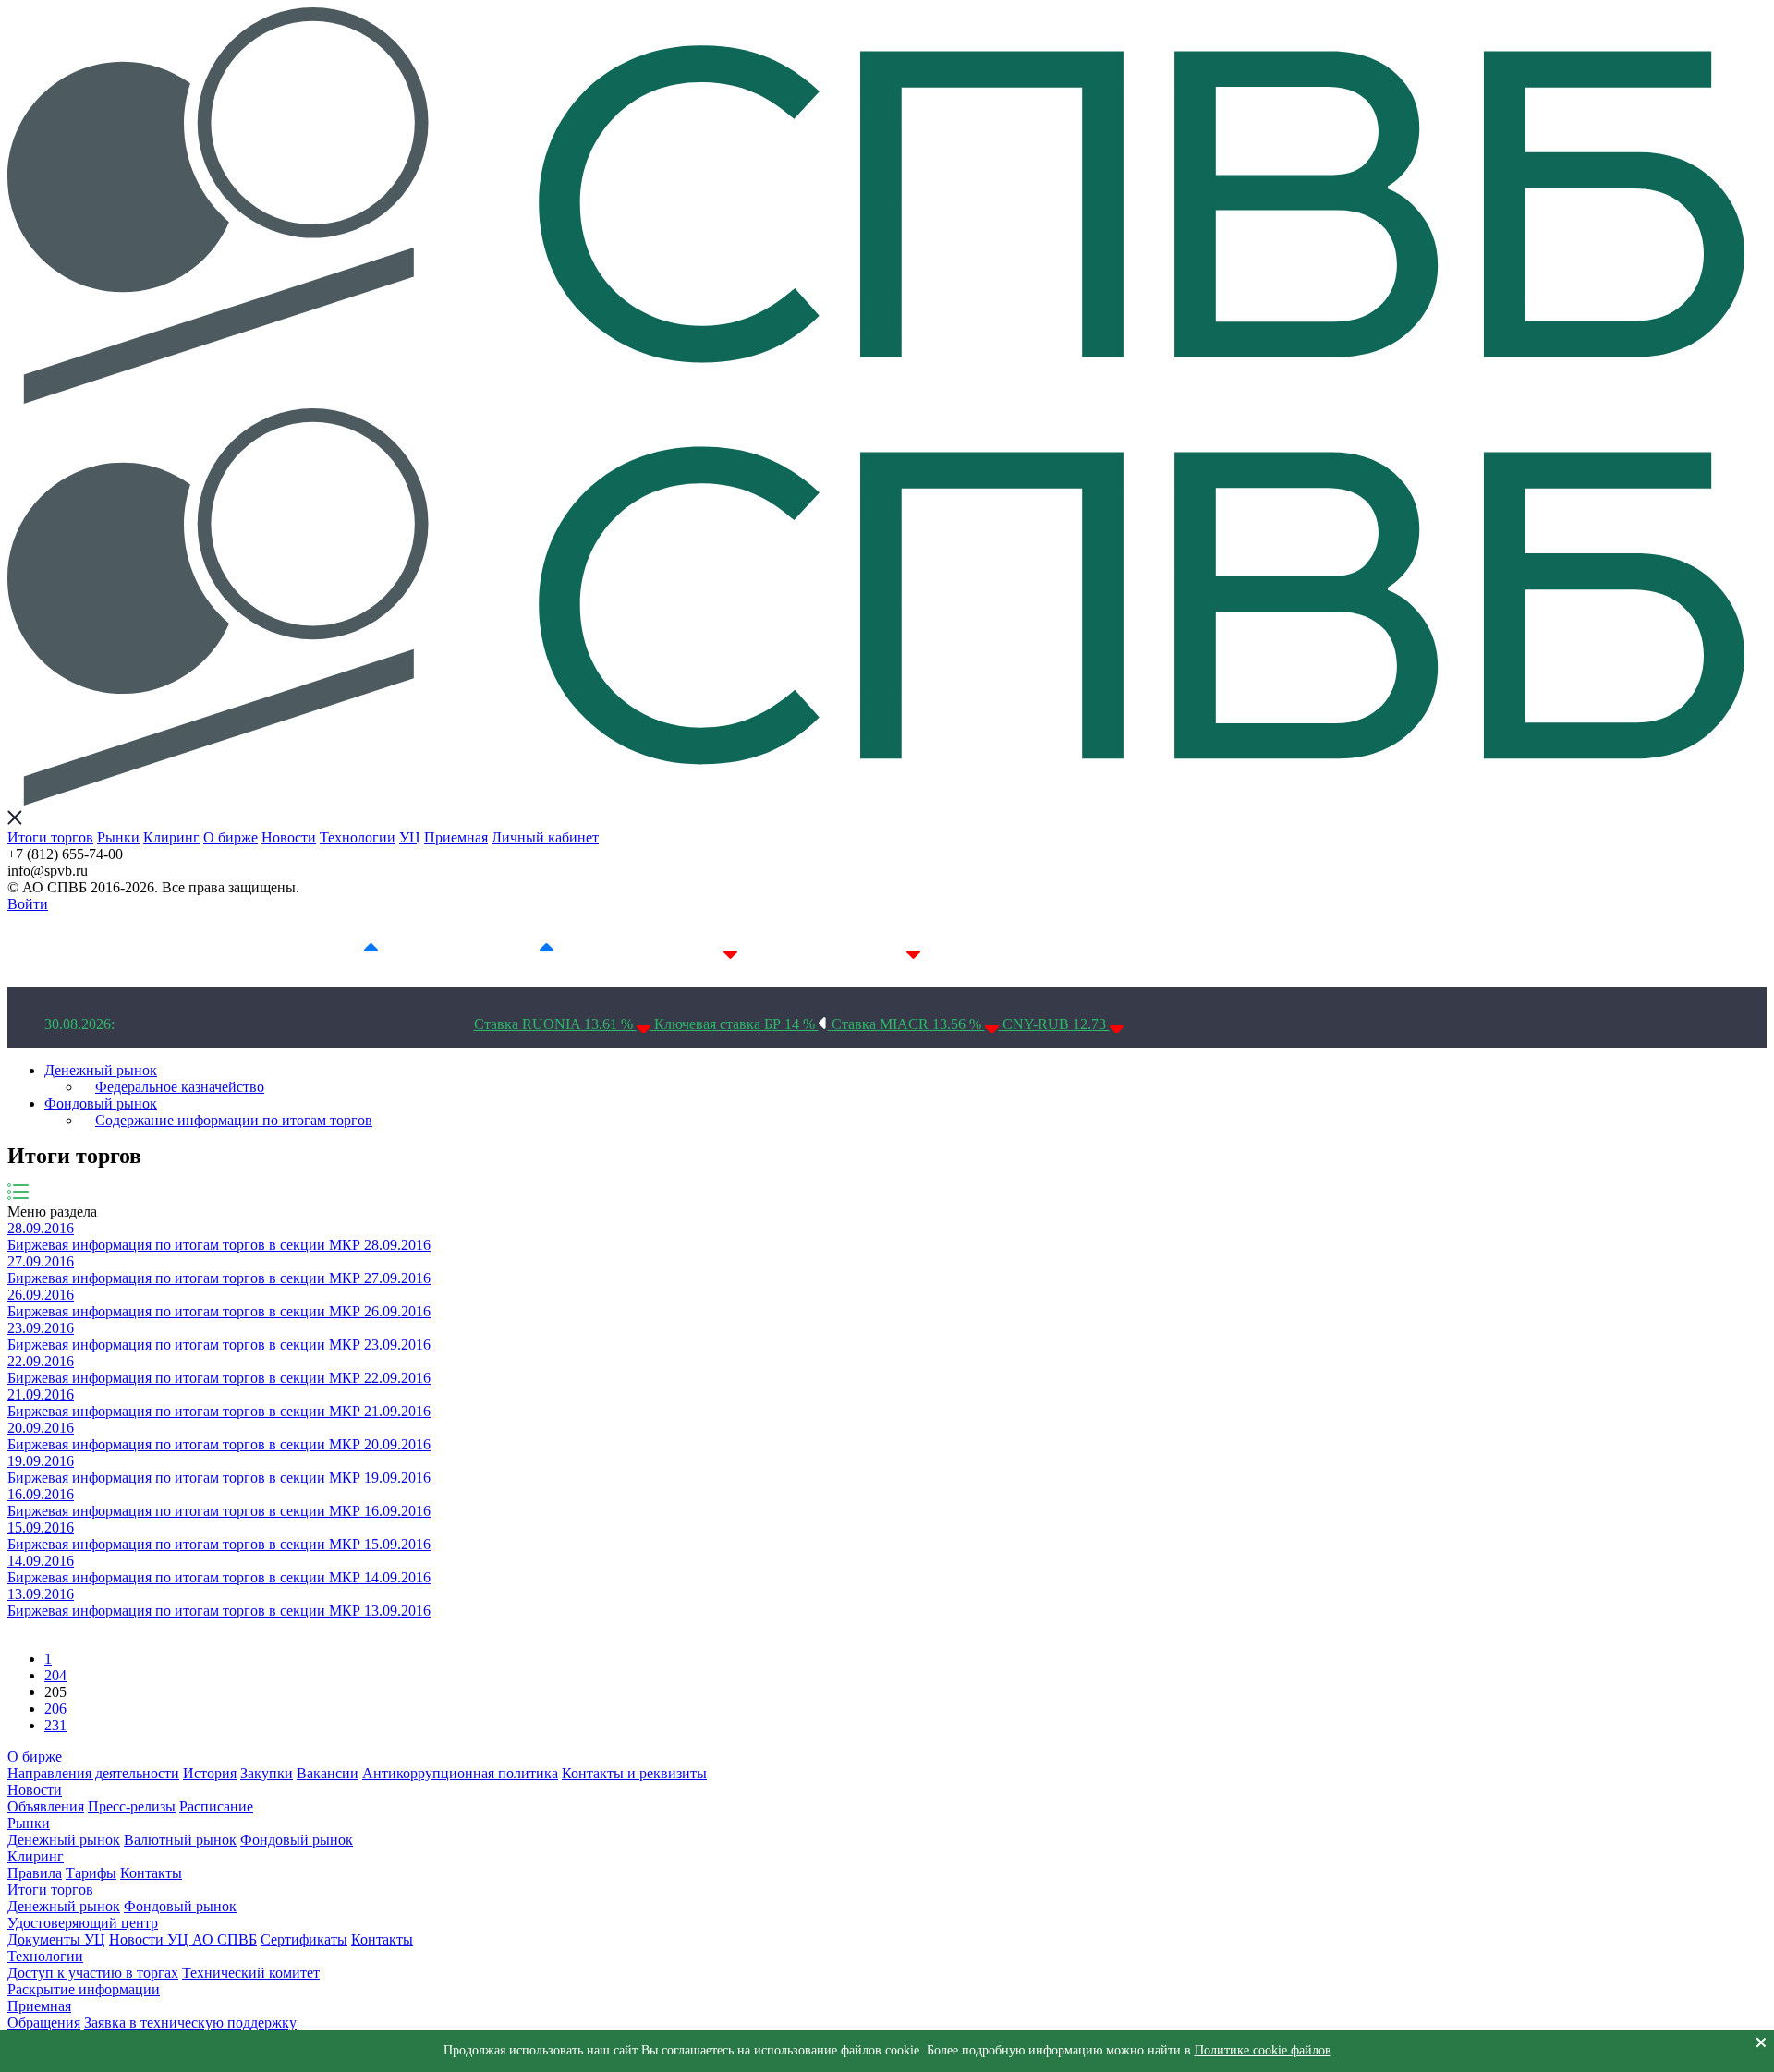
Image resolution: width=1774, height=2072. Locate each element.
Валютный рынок (180, 1840)
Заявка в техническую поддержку (190, 2023)
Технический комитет (251, 1973)
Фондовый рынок (101, 1103)
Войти (28, 904)
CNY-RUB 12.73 (1056, 1024)
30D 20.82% (866, 949)
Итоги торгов (50, 837)
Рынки (118, 837)
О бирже (231, 837)
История (210, 1773)
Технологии (358, 837)
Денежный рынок (101, 1070)
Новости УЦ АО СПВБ (183, 1939)
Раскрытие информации (84, 1989)
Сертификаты (304, 1939)
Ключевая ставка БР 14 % (736, 1024)
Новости (289, 837)
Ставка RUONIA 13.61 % (555, 1024)
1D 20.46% (327, 949)
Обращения (44, 2023)
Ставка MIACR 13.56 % (908, 1024)
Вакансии (328, 1773)
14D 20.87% (683, 949)
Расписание (216, 1806)
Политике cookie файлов (1263, 2050)
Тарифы (91, 1873)
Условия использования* (1083, 949)
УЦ (410, 837)
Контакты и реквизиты (634, 1773)
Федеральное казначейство (180, 1087)
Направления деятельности (93, 1773)
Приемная (456, 837)
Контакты (151, 1873)
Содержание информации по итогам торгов (234, 1120)
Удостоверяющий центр (83, 1923)
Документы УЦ (56, 1939)
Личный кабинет (545, 837)
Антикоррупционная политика (460, 1773)
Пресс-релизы (132, 1806)
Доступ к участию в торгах (93, 1973)
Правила (35, 1873)
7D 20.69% (503, 949)
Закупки (267, 1773)
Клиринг (171, 837)
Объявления (46, 1806)
